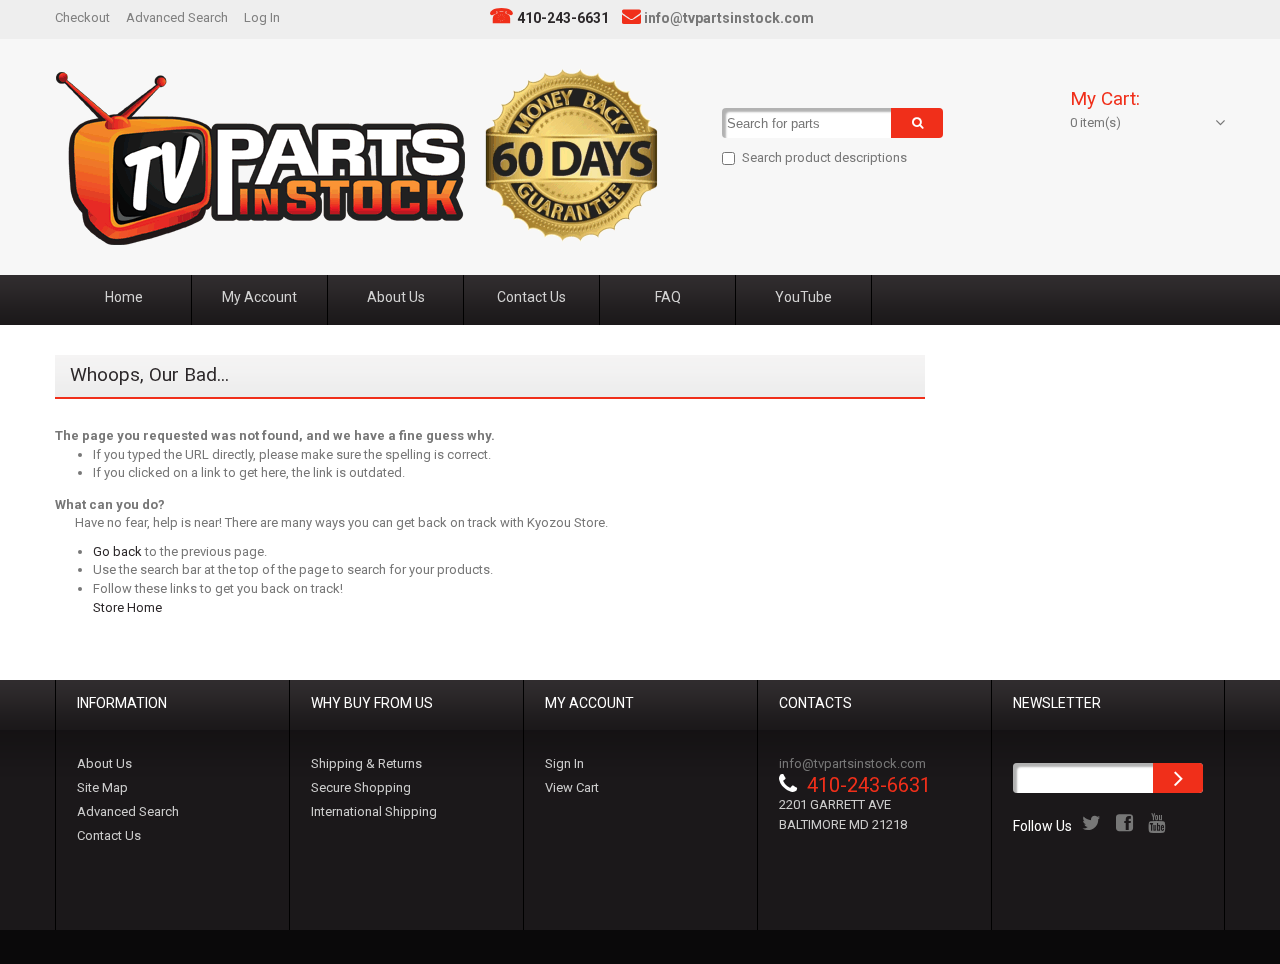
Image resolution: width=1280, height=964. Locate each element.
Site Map (102, 787)
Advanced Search (177, 17)
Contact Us (109, 835)
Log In (262, 17)
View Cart (572, 787)
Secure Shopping (361, 787)
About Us (104, 763)
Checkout (82, 17)
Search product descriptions (824, 157)
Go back (117, 551)
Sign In (564, 763)
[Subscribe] (1178, 778)
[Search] (917, 123)
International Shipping (374, 811)
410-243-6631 (563, 18)
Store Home (127, 607)
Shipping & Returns (366, 763)
